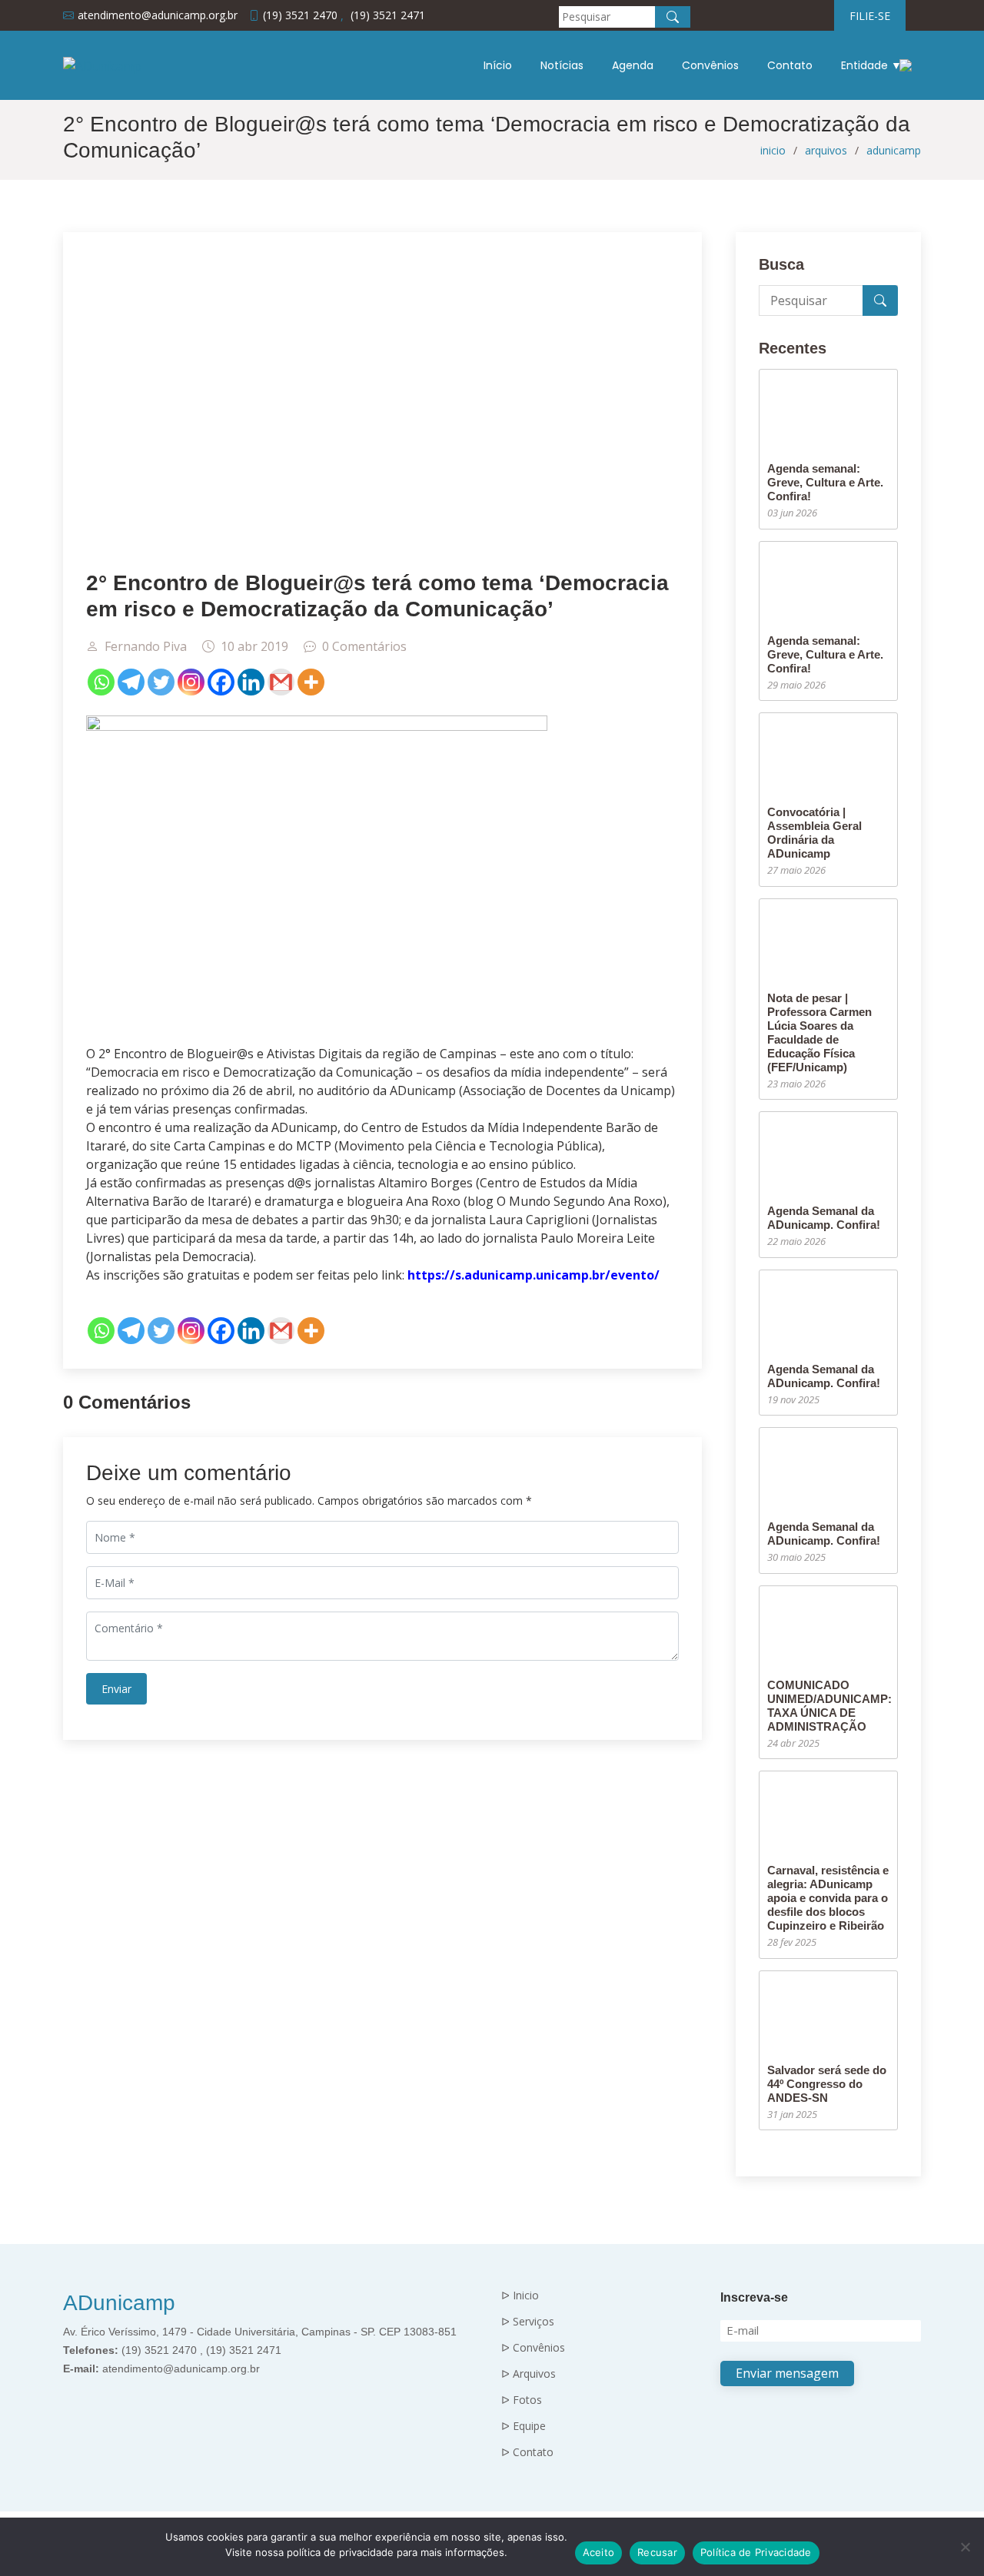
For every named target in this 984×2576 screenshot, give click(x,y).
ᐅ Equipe (524, 2426)
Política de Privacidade (756, 2552)
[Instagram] (191, 682)
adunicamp (894, 150)
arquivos (826, 150)
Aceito (599, 2552)
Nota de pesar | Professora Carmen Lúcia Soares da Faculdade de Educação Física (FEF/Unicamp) (819, 1032)
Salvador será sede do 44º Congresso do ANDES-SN (827, 2084)
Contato (790, 65)
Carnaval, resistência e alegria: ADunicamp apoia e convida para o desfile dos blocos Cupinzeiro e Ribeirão (828, 1898)
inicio (773, 150)
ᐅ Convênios (533, 2348)
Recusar (657, 2552)
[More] (311, 682)
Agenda (633, 65)
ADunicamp (119, 2303)
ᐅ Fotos (522, 2400)
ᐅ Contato (527, 2452)
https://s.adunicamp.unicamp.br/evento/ (534, 1275)
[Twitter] (161, 682)
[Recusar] (965, 2547)
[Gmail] (281, 682)
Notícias (562, 65)
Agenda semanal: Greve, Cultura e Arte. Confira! (825, 482)
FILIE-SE (870, 16)
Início (498, 65)
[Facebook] (221, 682)
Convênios (710, 65)
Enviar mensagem (787, 2373)
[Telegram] (131, 682)
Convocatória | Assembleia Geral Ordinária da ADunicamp (814, 833)
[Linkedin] (251, 682)
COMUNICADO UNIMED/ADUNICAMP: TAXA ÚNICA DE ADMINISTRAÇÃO (829, 1706)
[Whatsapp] (101, 682)
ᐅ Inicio (520, 2295)
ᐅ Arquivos (529, 2374)
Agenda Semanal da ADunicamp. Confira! (824, 1218)
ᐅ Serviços (528, 2322)
